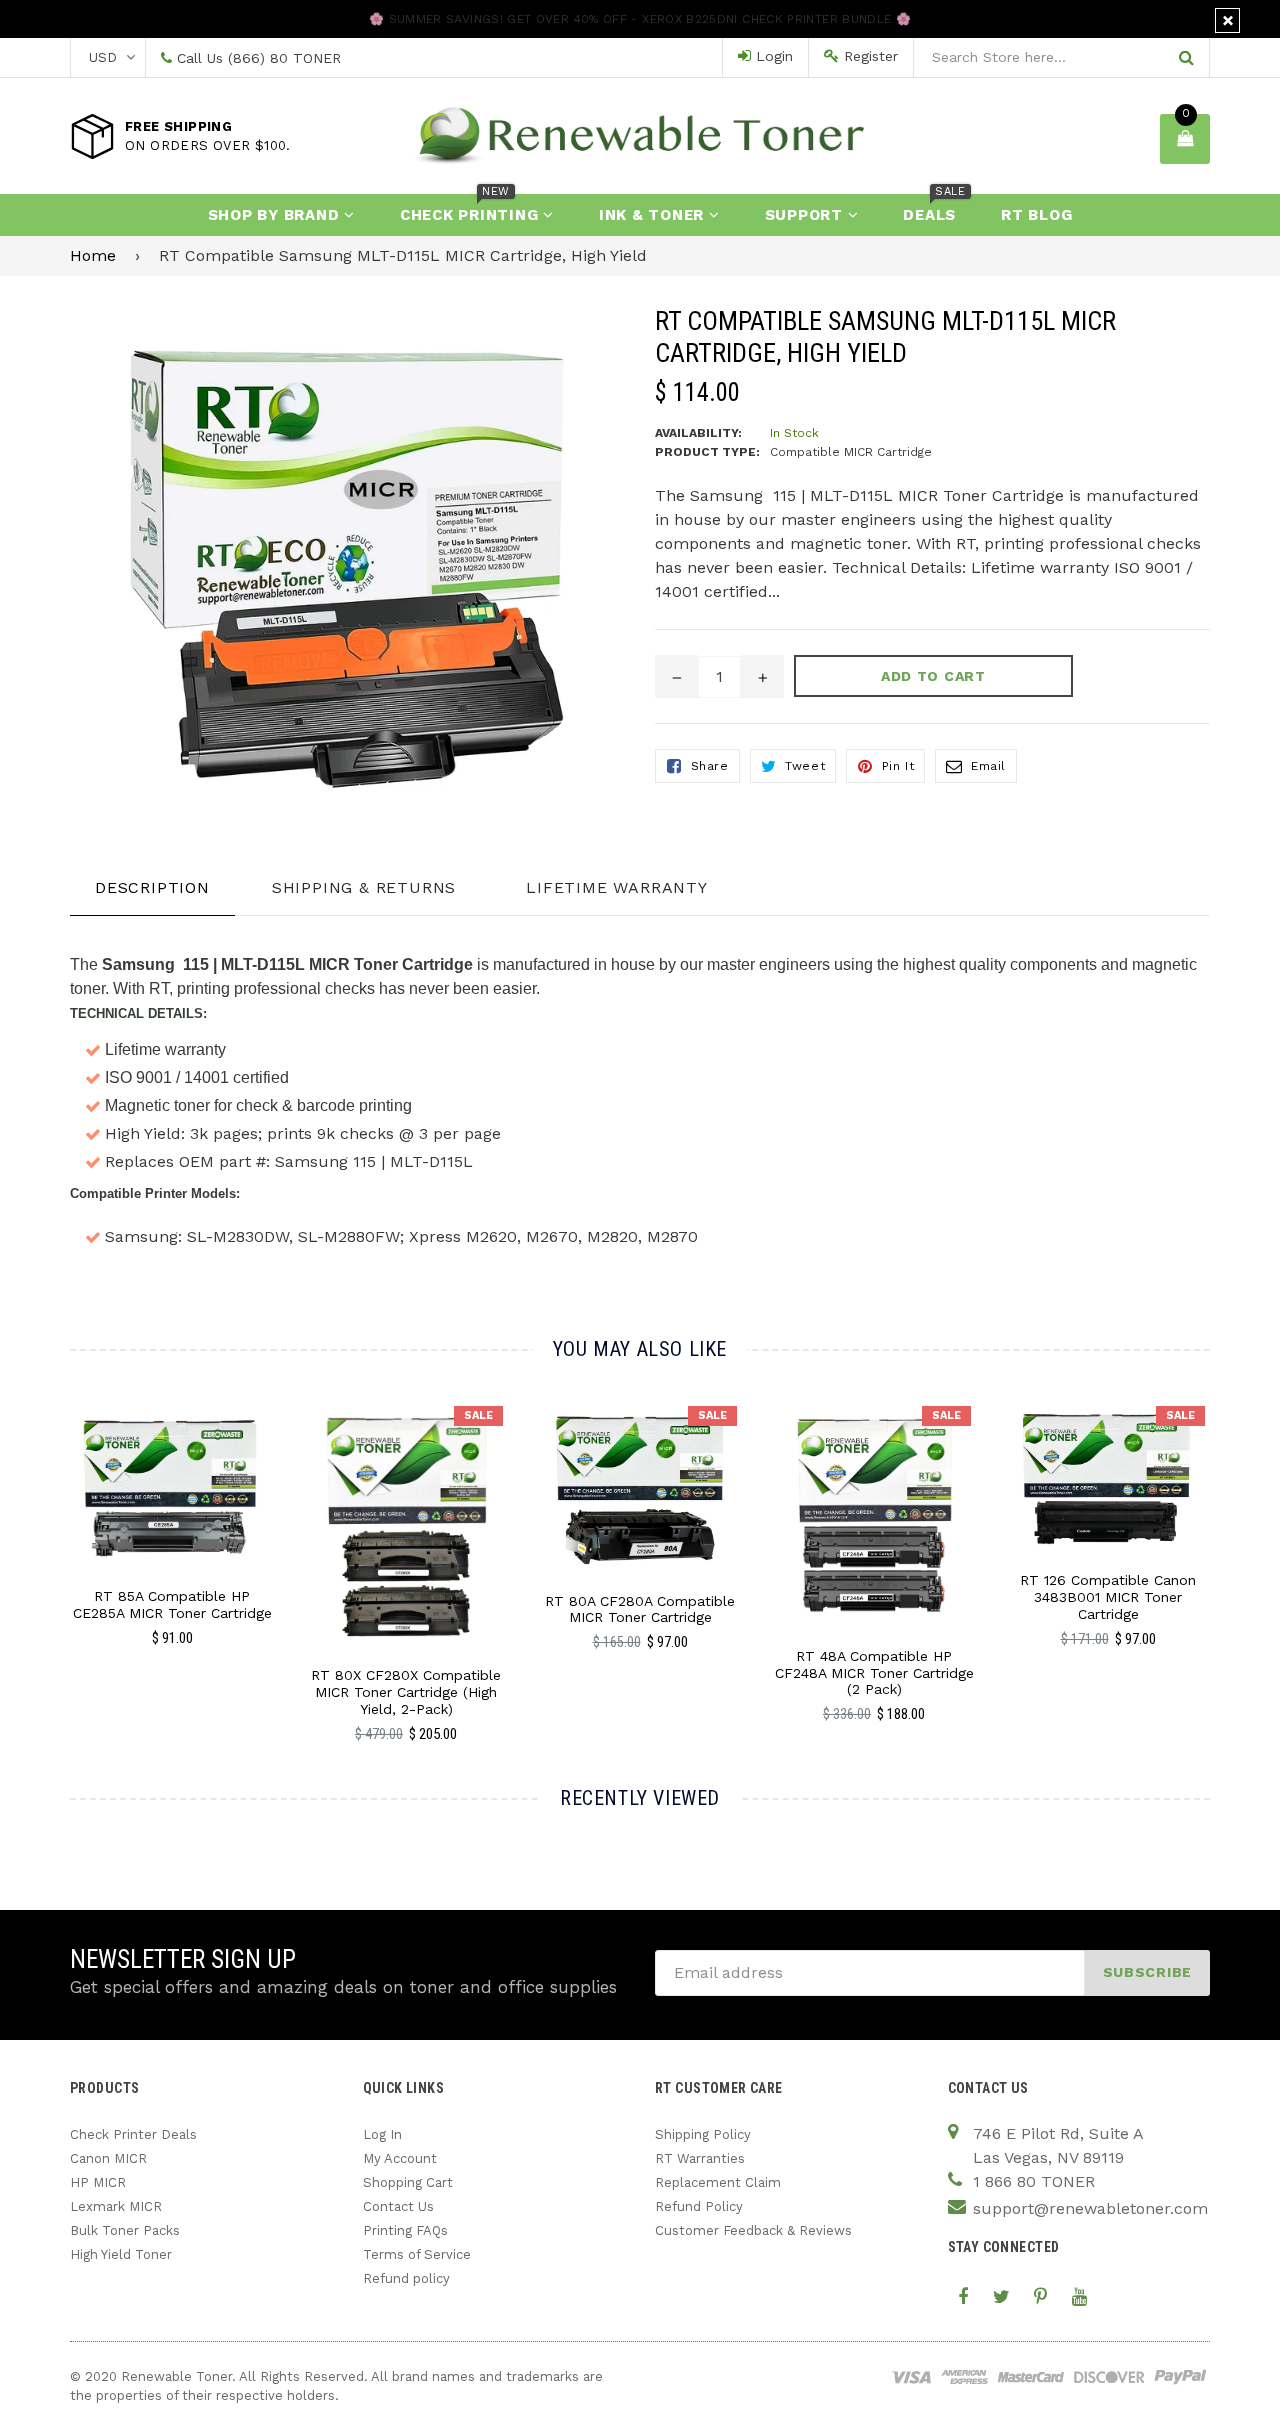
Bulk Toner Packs (125, 2230)
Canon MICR (108, 2158)
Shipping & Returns (364, 887)
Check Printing (471, 209)
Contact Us (398, 2206)
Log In (382, 2134)
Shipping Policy (703, 2134)
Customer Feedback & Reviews (753, 2230)
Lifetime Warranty (617, 887)
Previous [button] (42, 1549)
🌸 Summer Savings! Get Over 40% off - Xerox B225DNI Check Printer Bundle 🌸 (640, 19)
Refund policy (406, 2278)
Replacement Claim (718, 2182)
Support (806, 215)
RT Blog (1036, 215)
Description (152, 887)
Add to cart (172, 1472)
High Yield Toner (121, 2254)
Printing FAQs (405, 2230)
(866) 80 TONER (284, 58)
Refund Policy (699, 2206)
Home (93, 255)
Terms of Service (417, 2254)
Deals (934, 209)
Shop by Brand (276, 215)
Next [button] (1237, 1549)
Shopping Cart (408, 2182)
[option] (157, 1533)
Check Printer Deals (133, 2134)
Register (868, 56)
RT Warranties (700, 2158)
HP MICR (98, 2182)
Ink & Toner (654, 215)
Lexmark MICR (116, 2206)
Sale (478, 1415)
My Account (400, 2158)
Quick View (172, 1507)
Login (772, 56)
